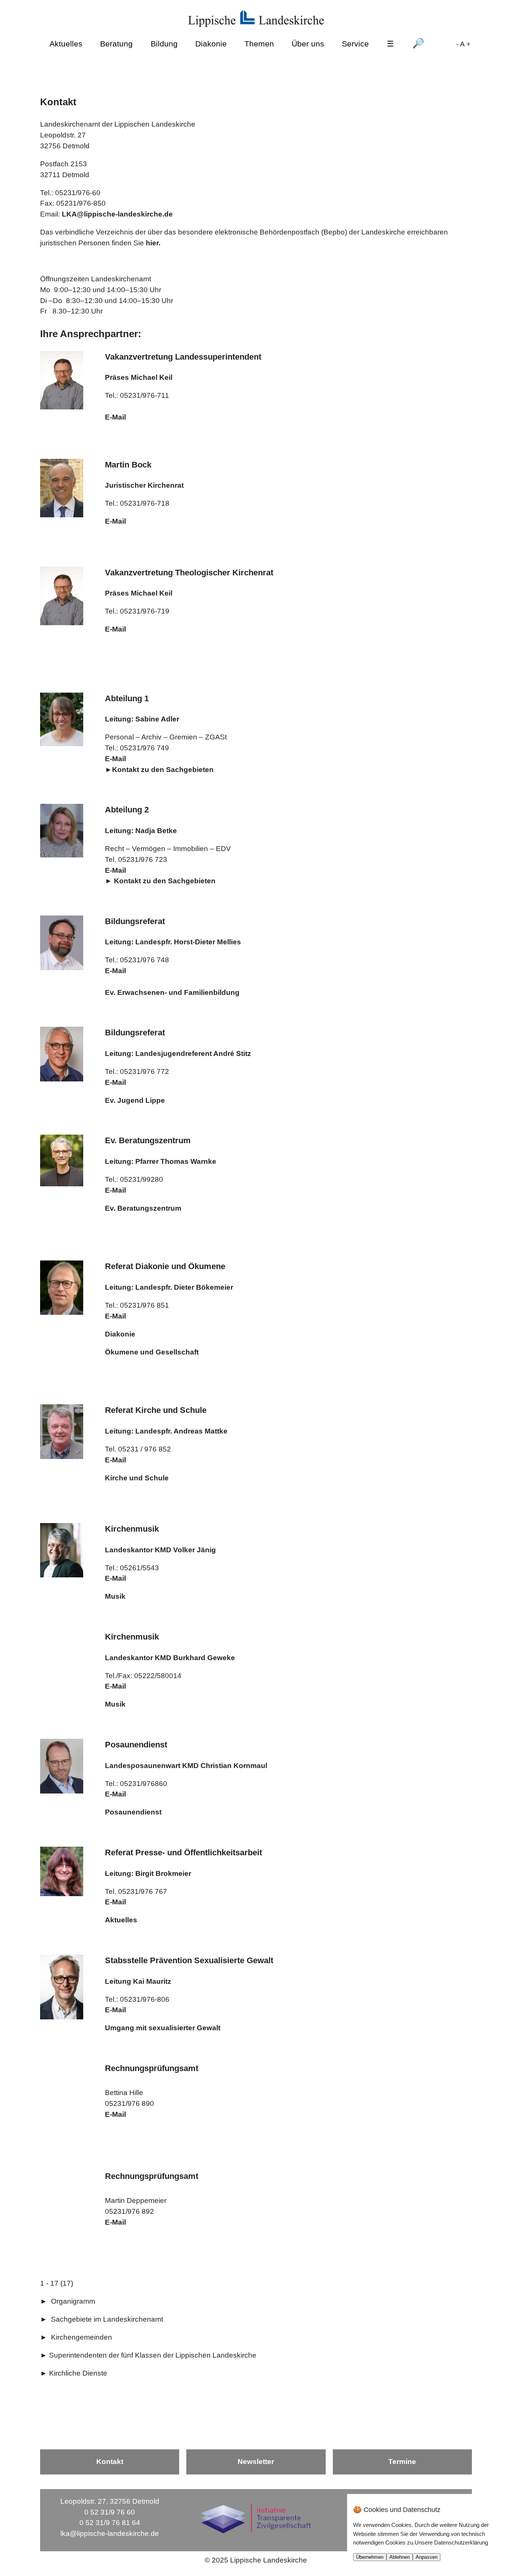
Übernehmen (370, 2557)
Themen (259, 44)
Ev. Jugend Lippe (135, 1100)
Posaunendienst (133, 1812)
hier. (153, 243)
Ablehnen (400, 2557)
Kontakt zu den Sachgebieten (163, 770)
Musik (115, 1596)
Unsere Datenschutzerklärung (451, 2542)
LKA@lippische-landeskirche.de (117, 214)
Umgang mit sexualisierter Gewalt (163, 2028)
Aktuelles (66, 44)
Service (355, 44)
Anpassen (427, 2557)
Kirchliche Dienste (78, 2373)
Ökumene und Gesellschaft (152, 1352)
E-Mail (115, 417)
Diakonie (211, 44)
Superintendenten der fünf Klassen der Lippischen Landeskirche (153, 2355)
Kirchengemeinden (82, 2337)
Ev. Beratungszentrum (143, 1208)
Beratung (116, 44)
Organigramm (73, 2301)
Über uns (308, 44)
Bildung (164, 44)
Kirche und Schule (137, 1478)
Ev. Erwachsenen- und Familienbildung (172, 992)
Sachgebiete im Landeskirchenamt (107, 2319)
